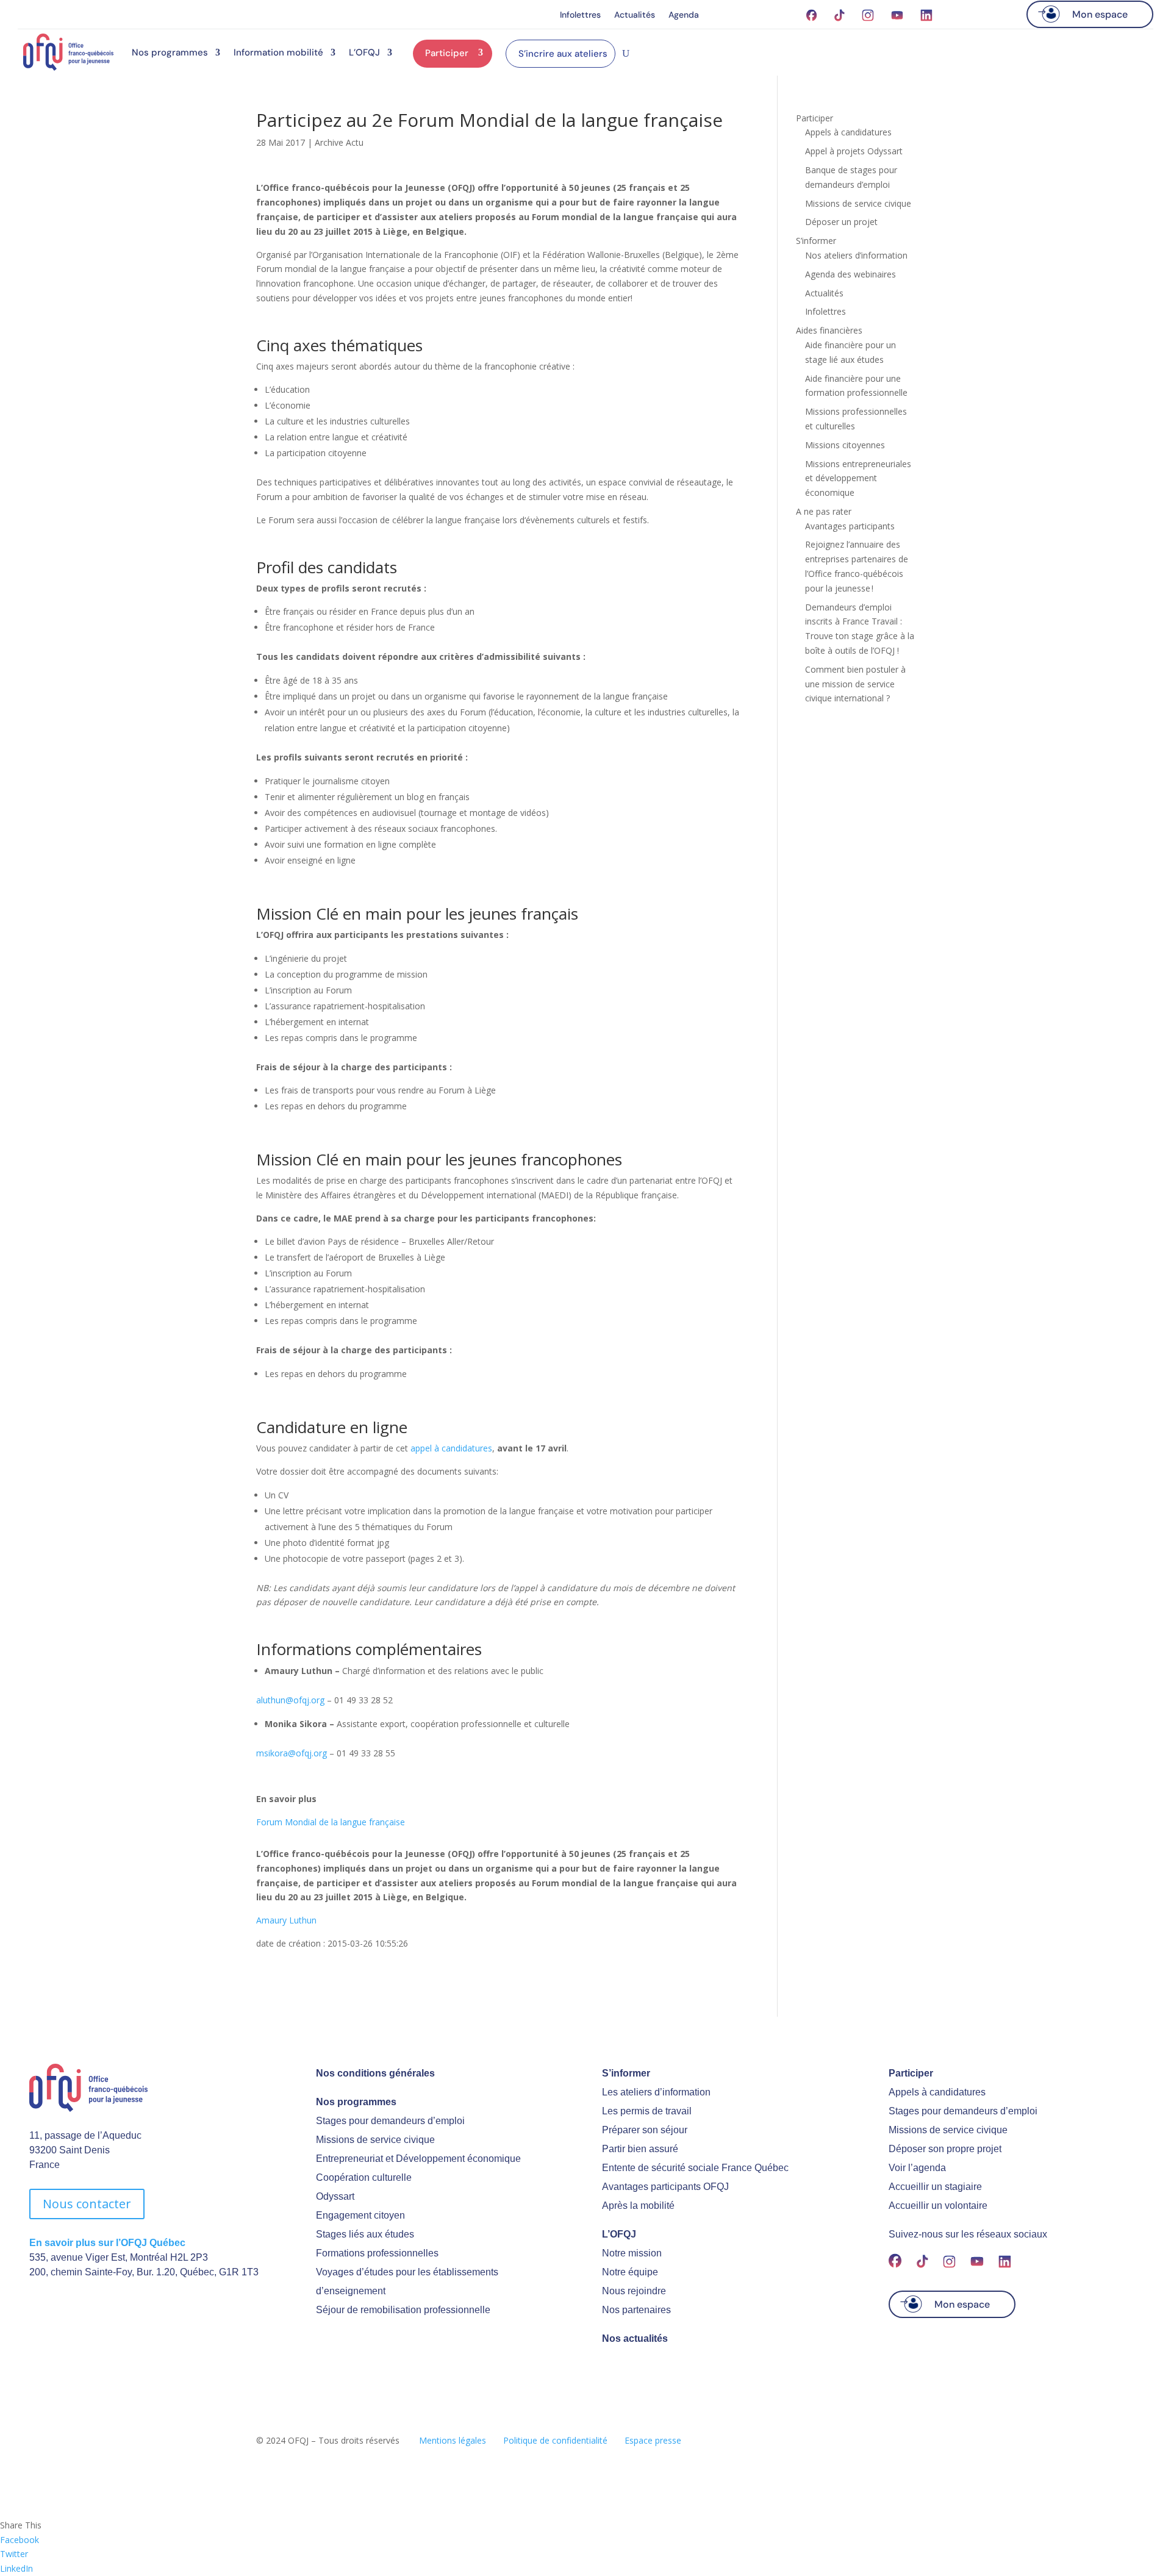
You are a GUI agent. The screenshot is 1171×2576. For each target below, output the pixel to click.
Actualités (635, 15)
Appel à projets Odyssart (854, 151)
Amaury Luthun (286, 1920)
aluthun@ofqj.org (290, 1700)
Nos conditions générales (375, 2073)
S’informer (816, 241)
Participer (447, 53)
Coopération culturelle (364, 2177)
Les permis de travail (647, 2111)
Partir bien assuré (640, 2149)
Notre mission (632, 2253)
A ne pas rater (824, 511)
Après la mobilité (638, 2206)
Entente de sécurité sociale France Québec (695, 2168)
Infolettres (580, 15)
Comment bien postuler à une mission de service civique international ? (855, 684)
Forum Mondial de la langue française (331, 1822)
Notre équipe (630, 2272)
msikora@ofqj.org (292, 1753)
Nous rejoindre (634, 2291)
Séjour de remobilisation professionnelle (403, 2310)
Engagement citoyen (360, 2215)
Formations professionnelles (377, 2253)
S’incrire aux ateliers (563, 54)
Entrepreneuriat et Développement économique (418, 2159)
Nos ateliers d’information (856, 255)
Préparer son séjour (645, 2130)
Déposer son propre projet (945, 2149)
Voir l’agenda (917, 2168)
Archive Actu (339, 142)
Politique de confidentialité (555, 2440)
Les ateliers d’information (656, 2092)
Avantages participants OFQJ (665, 2187)
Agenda (684, 15)
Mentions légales (453, 2440)
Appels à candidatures (848, 132)
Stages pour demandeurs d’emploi (390, 2121)
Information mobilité (278, 52)
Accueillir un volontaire (938, 2206)
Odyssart (335, 2196)
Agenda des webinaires (850, 274)
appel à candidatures (451, 1448)
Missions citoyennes (845, 445)
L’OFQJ (364, 52)
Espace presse (653, 2440)
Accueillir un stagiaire (935, 2187)
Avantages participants (850, 526)
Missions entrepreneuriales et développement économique (858, 478)
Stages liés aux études (365, 2234)
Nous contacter (87, 2204)
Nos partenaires (636, 2310)
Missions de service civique (858, 203)
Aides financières (829, 330)
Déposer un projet (841, 222)
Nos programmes (170, 52)
